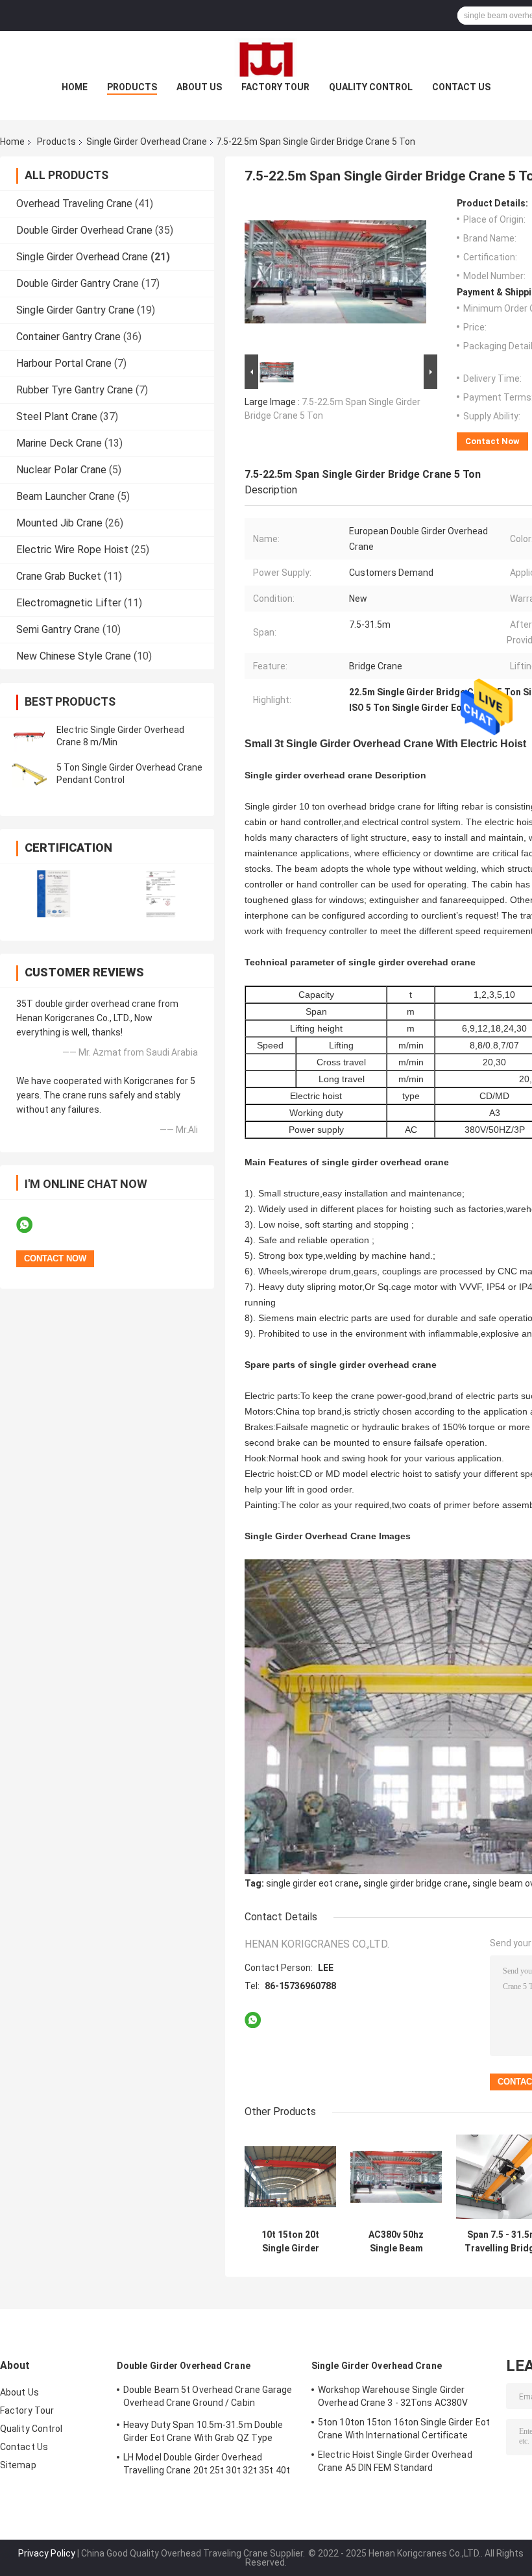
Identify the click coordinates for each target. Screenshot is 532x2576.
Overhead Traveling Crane (74, 204)
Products (132, 87)
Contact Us (461, 87)
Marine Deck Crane (59, 443)
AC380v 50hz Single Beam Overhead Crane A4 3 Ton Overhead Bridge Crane (396, 2242)
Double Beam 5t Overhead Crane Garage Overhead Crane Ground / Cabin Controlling (208, 2398)
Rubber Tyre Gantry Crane (75, 390)
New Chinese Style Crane (74, 656)
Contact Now (492, 441)
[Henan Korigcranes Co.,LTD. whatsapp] (32, 1225)
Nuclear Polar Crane (61, 470)
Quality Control (371, 87)
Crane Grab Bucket (59, 576)
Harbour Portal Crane (64, 363)
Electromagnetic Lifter (69, 603)
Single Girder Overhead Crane (147, 142)
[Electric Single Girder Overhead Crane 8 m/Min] (29, 736)
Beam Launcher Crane (66, 496)
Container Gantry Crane (68, 337)
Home (75, 87)
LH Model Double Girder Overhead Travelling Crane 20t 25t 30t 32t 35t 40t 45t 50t (207, 2466)
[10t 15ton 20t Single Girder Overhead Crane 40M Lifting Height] (290, 2177)
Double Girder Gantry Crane (78, 283)
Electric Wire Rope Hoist (72, 550)
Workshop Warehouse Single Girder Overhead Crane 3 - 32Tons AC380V (393, 2396)
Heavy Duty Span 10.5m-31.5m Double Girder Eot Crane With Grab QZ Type (203, 2431)
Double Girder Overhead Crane (84, 230)
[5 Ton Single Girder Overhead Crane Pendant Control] (29, 774)
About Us (199, 87)
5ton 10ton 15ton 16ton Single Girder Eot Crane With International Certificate (404, 2429)
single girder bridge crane (416, 1883)
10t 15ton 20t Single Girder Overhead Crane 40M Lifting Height (290, 2242)
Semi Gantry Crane (58, 629)
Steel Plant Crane (57, 416)
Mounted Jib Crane (59, 523)
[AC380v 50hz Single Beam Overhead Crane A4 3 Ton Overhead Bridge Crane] (396, 2177)
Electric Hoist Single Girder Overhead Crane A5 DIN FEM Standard (395, 2461)
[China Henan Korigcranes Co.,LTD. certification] (54, 894)
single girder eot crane (312, 1883)
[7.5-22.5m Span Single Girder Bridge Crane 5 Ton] (335, 275)
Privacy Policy (47, 2553)
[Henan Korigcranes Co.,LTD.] (266, 57)
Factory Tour (275, 87)
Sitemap (18, 2465)
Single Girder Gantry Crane (75, 310)
